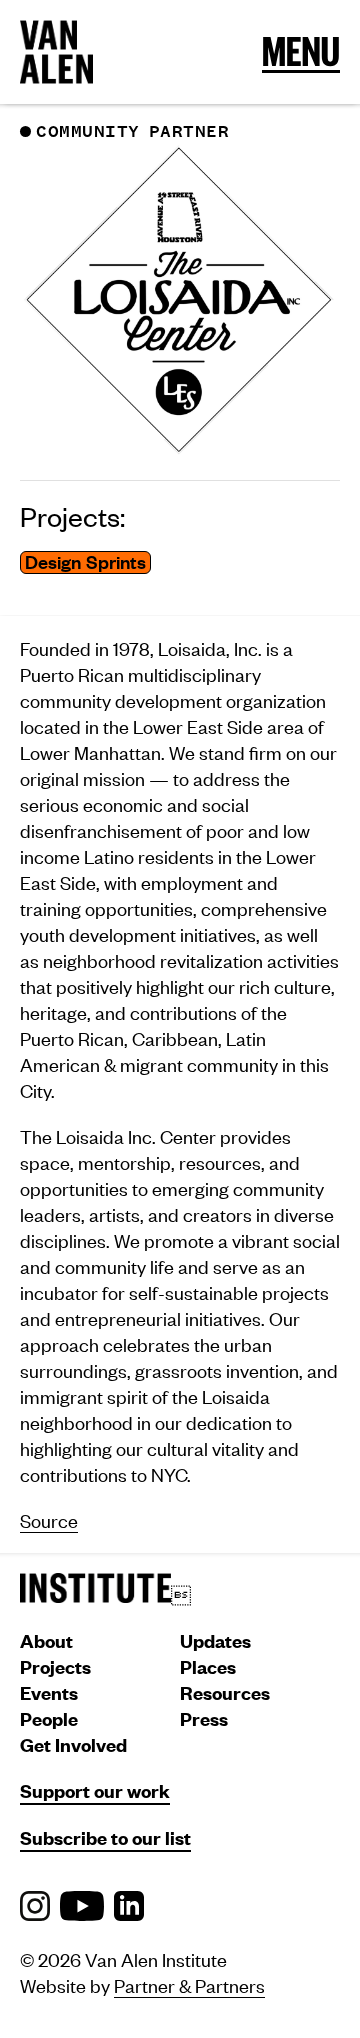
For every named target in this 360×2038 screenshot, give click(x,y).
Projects (55, 1666)
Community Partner (132, 132)
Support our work (95, 1790)
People (49, 1718)
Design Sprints (85, 562)
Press (204, 1718)
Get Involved (73, 1744)
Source (49, 1519)
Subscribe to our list (105, 1837)
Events (49, 1692)
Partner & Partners (189, 1984)
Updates (215, 1640)
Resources (225, 1692)
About (46, 1640)
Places (208, 1666)
